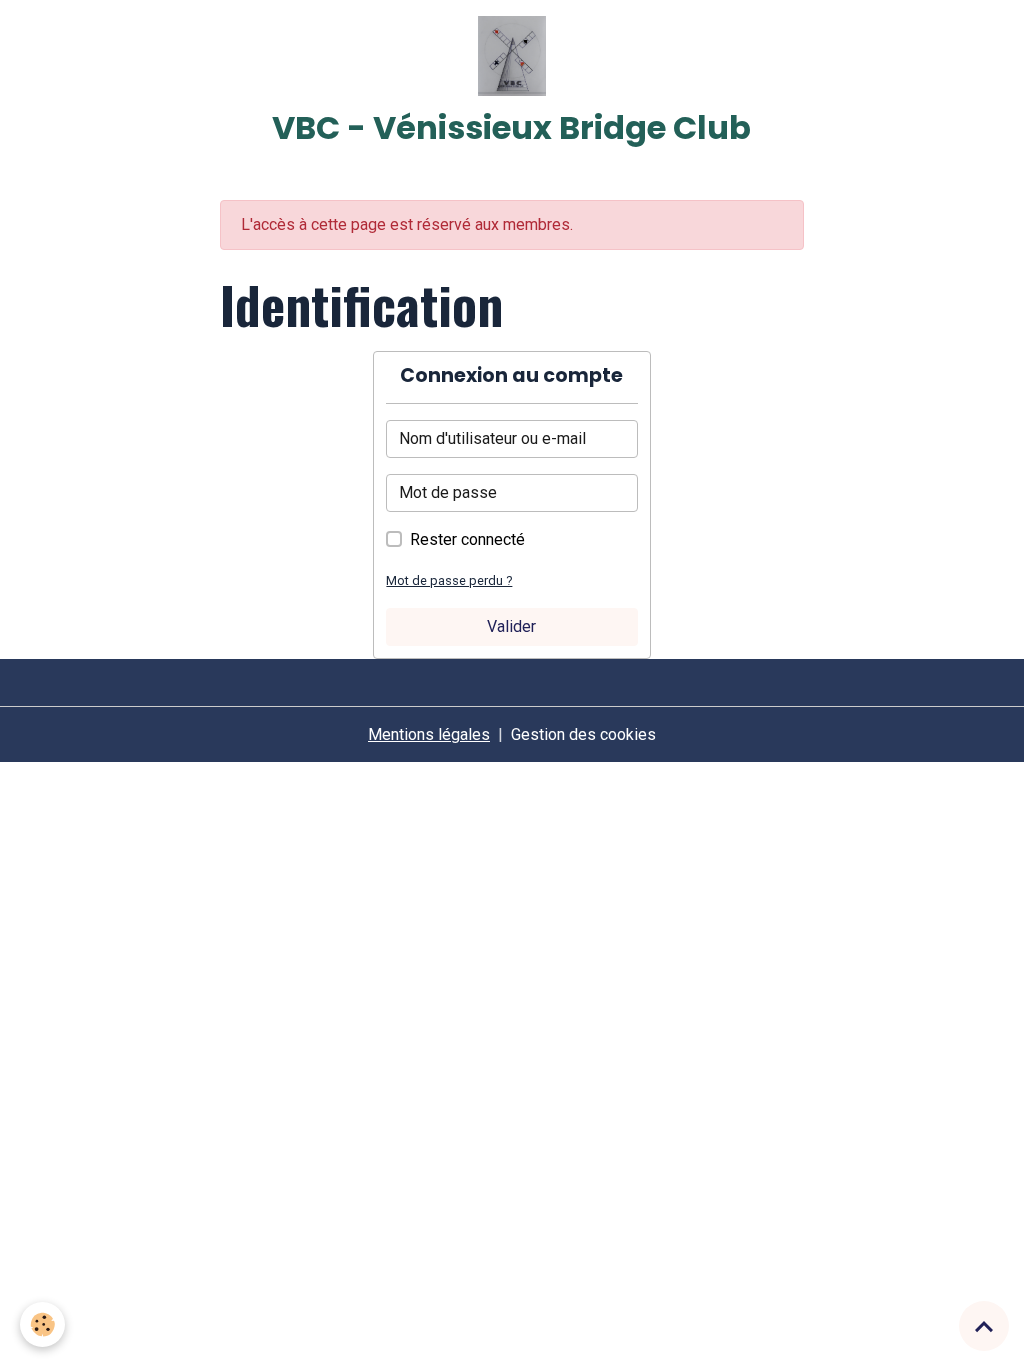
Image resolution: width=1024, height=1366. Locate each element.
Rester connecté (467, 539)
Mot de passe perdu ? (449, 580)
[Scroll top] (984, 1326)
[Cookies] (42, 1324)
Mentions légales (429, 734)
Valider (511, 626)
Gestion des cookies (583, 734)
